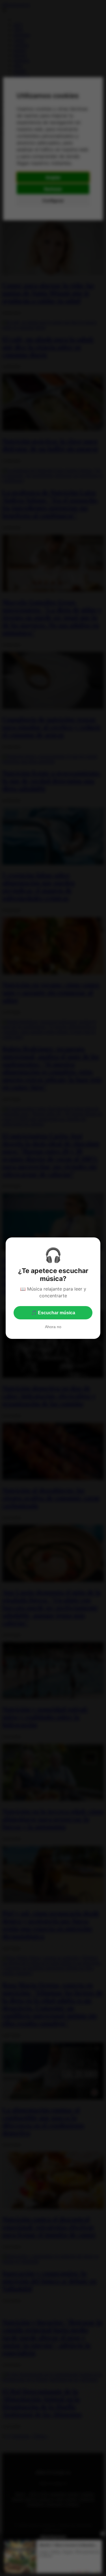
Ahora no (53, 1327)
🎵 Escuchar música (53, 1313)
